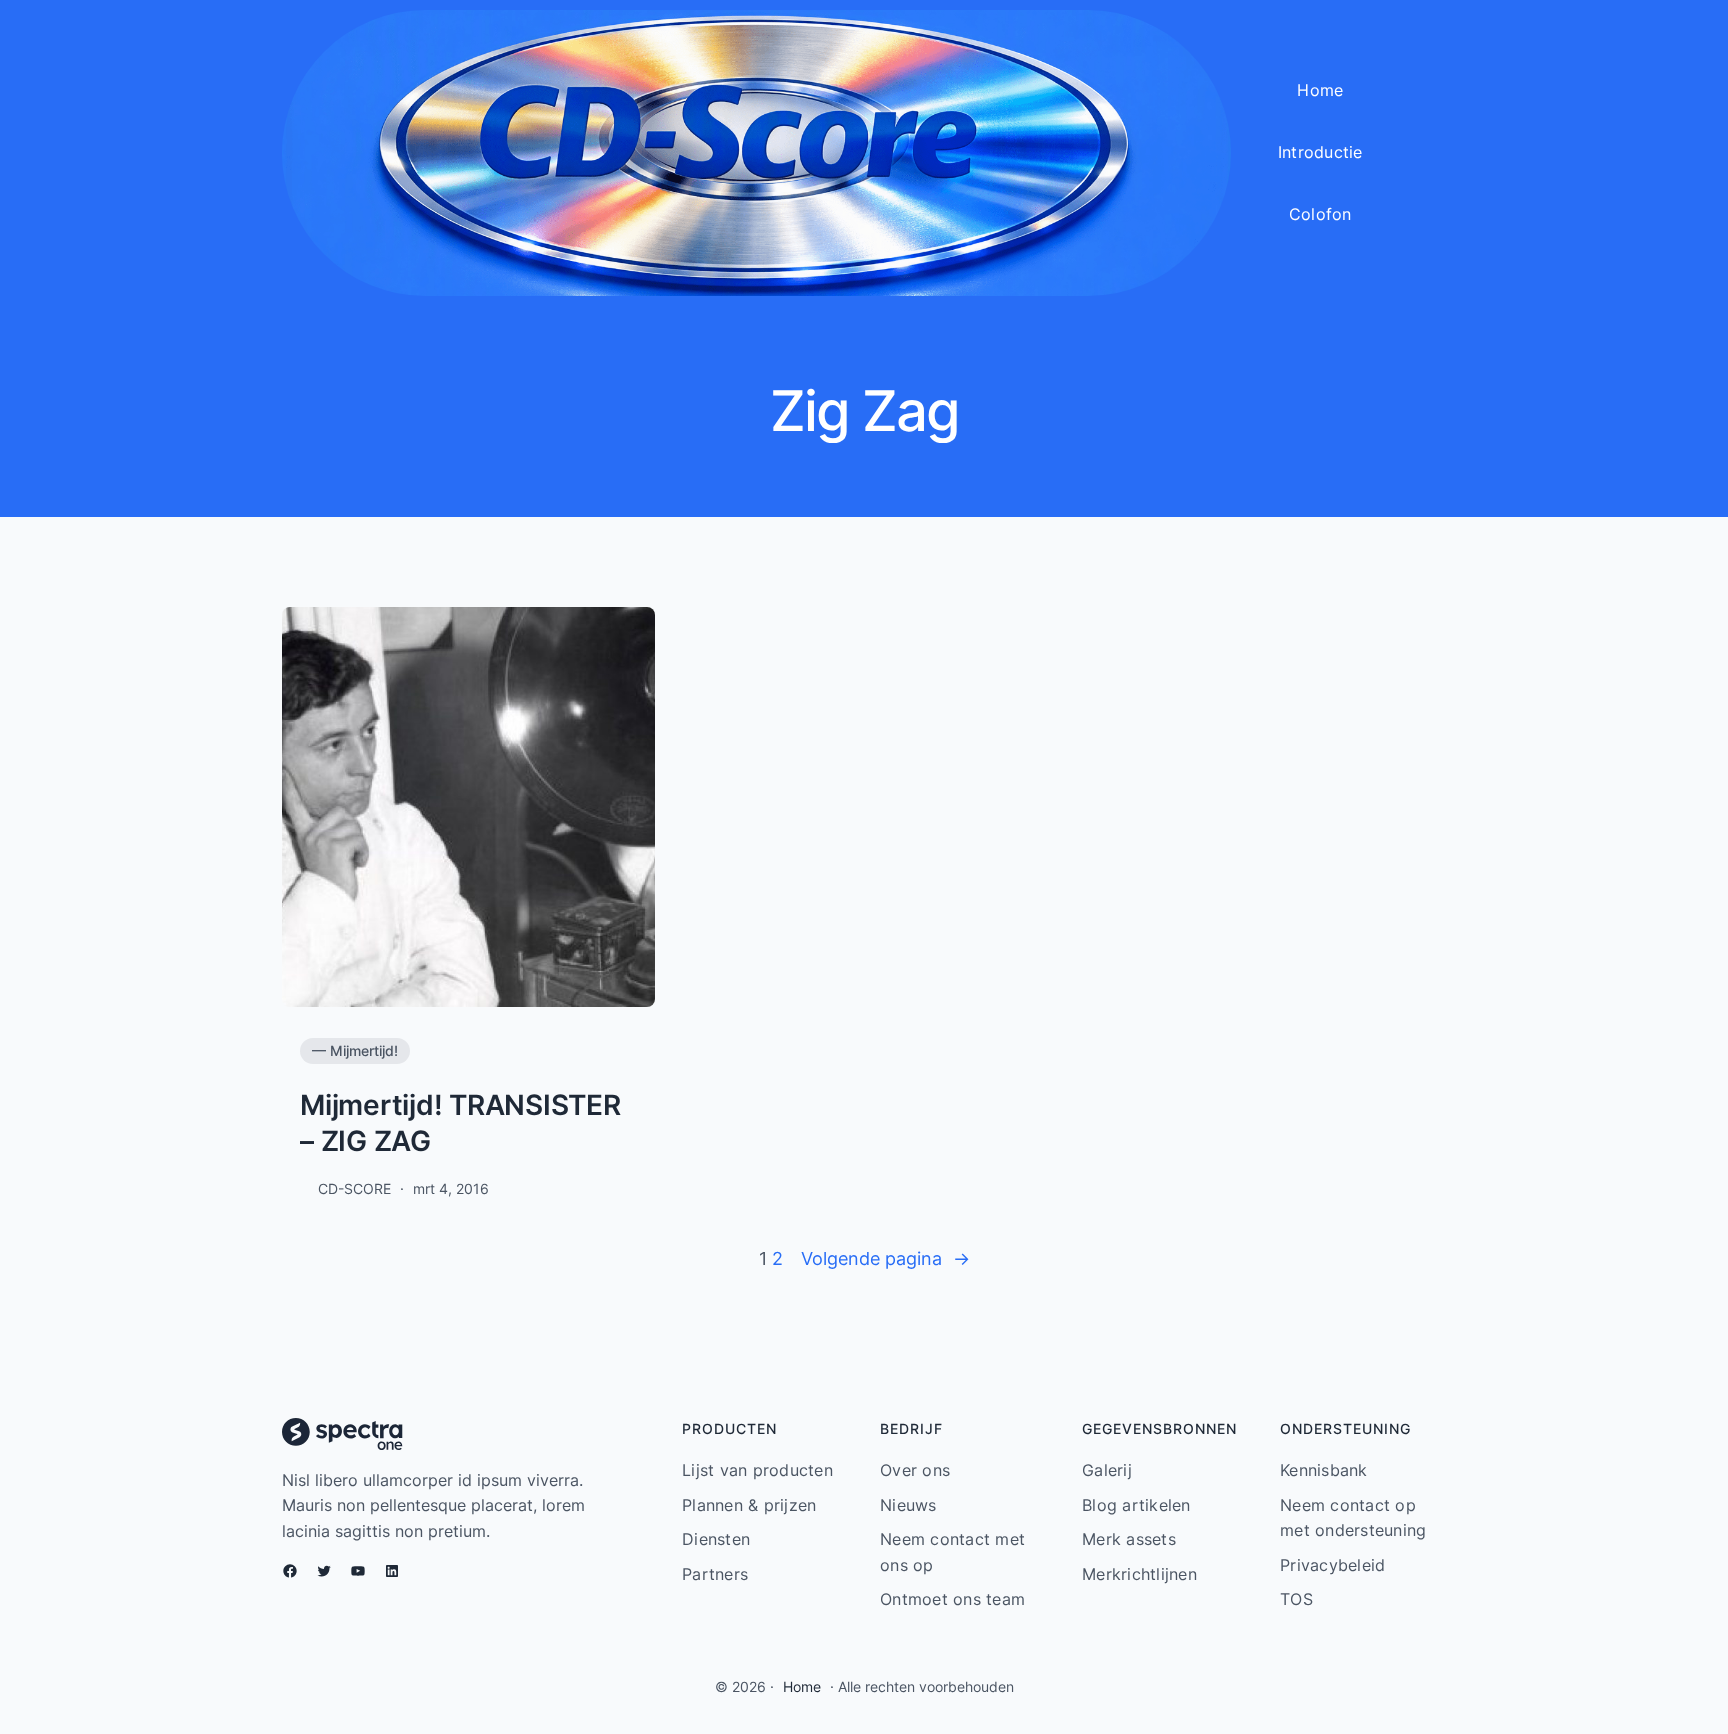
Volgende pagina (885, 1258)
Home (802, 1686)
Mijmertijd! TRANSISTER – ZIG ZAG (460, 1123)
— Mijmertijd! (355, 1050)
